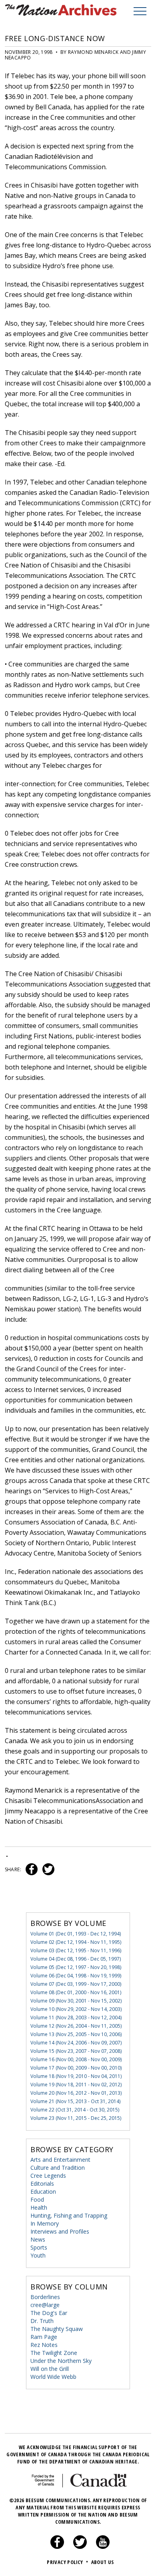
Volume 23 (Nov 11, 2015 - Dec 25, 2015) (76, 2118)
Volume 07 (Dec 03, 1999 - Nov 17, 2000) (76, 1984)
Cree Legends (48, 2176)
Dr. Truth (42, 2321)
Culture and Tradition (58, 2168)
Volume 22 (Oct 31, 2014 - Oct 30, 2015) (75, 2110)
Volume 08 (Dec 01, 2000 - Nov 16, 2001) (76, 1992)
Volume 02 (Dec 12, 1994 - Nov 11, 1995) (76, 1942)
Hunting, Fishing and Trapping (69, 2215)
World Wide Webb (53, 2377)
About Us (103, 2562)
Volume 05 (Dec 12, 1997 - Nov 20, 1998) (76, 1967)
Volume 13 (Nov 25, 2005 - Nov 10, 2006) (76, 2034)
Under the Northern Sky (61, 2361)
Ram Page (44, 2337)
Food (37, 2199)
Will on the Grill (50, 2369)
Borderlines (45, 2297)
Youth (38, 2255)
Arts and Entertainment (60, 2160)
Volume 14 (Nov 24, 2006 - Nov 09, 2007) (76, 2043)
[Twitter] (80, 2547)
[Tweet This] (47, 1869)
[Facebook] (57, 2547)
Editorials (42, 2184)
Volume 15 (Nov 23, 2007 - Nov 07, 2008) (76, 2051)
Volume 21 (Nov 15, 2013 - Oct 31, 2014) (75, 2101)
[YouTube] (103, 2547)
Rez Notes (44, 2345)
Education (43, 2191)
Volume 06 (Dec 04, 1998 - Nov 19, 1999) (76, 1976)
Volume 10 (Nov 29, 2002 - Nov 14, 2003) (76, 2009)
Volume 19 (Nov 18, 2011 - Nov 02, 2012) (76, 2085)
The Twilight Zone (54, 2353)
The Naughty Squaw (57, 2329)
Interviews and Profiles (60, 2231)
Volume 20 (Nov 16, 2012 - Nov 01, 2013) (76, 2093)
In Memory (45, 2223)
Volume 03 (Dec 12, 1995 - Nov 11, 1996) (76, 1950)
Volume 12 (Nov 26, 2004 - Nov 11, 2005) (76, 2026)
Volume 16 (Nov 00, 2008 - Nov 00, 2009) (76, 2059)
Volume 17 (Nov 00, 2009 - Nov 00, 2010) (76, 2068)
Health (39, 2207)
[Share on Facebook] (31, 1869)
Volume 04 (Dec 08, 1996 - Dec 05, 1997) (76, 1959)
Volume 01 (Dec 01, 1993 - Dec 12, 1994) (76, 1934)
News (38, 2239)
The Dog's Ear (49, 2313)
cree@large (45, 2305)
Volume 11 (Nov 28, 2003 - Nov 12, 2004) (76, 2018)
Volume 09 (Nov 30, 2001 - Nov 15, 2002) (76, 2001)
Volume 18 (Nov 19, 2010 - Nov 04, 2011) (76, 2076)
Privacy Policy (67, 2562)
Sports (39, 2247)
